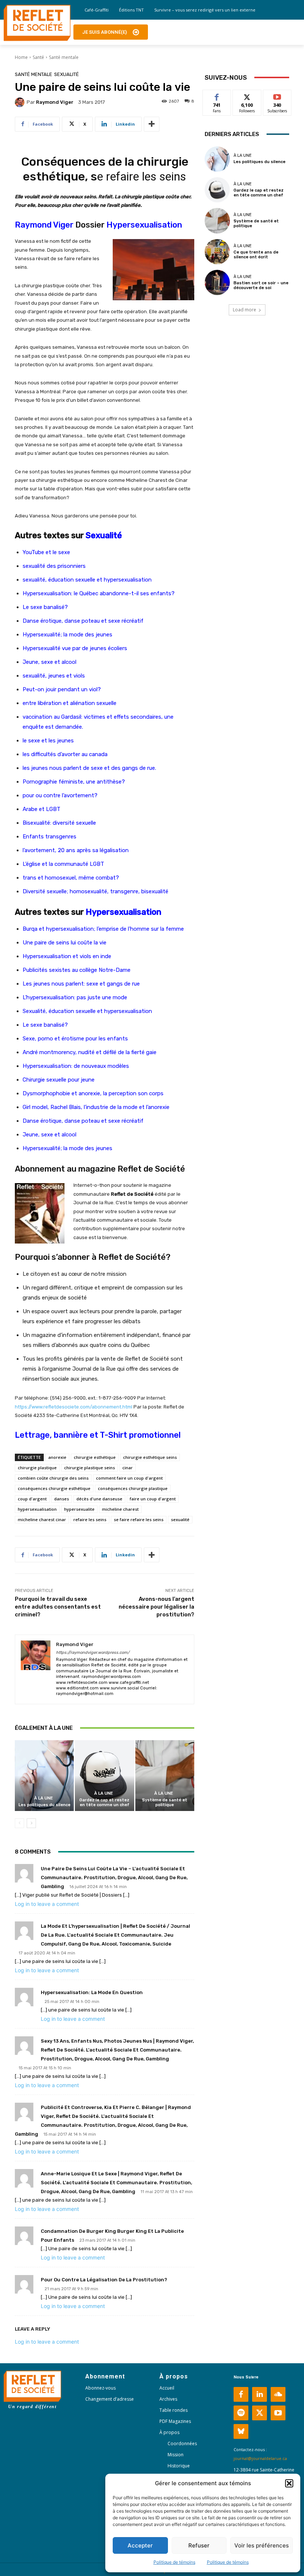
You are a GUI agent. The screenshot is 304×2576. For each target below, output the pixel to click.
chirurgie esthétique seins (150, 1457)
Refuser (199, 2545)
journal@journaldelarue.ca (260, 2458)
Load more (244, 310)
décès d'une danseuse (99, 1499)
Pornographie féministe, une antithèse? (74, 782)
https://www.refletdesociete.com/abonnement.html (74, 1407)
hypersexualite (79, 1509)
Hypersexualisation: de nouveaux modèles (76, 1066)
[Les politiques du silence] (44, 1776)
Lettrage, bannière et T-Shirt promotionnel (98, 1435)
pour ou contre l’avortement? (60, 795)
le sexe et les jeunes (48, 741)
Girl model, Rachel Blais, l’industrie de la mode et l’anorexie (96, 1107)
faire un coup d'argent (153, 1499)
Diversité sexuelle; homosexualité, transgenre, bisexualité (95, 891)
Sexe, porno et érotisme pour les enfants (75, 1039)
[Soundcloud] (278, 2394)
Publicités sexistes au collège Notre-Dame (77, 970)
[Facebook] (241, 2394)
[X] (260, 2413)
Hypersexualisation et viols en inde (67, 956)
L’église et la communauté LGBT (63, 864)
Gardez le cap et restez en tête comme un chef (104, 1802)
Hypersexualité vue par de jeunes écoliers (75, 648)
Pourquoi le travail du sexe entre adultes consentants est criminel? (58, 1607)
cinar (128, 1468)
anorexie (57, 1457)
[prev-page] (19, 1823)
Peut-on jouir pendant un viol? (62, 689)
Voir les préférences (262, 2545)
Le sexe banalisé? (45, 607)
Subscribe (277, 95)
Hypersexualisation (144, 225)
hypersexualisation (37, 1509)
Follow (247, 95)
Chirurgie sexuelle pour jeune (59, 1080)
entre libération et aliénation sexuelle (70, 703)
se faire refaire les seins (139, 1519)
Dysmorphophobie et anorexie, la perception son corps (93, 1093)
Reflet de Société (132, 1257)
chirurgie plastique (37, 1468)
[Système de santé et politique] (165, 1776)
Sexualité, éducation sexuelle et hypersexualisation (87, 1011)
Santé (38, 57)
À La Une (44, 1798)
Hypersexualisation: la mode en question (92, 1992)
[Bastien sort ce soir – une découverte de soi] (217, 282)
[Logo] (37, 23)
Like (217, 95)
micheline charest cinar (42, 1519)
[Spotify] (241, 2413)
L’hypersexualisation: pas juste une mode (75, 997)
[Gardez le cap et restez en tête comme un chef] (104, 1776)
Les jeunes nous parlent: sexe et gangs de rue (81, 984)
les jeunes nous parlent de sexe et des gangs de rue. (89, 768)
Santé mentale (64, 57)
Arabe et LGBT (42, 809)
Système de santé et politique (165, 1802)
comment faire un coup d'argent (129, 1478)
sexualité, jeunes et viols (54, 676)
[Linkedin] (260, 2394)
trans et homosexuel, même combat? (71, 878)
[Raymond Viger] (21, 102)
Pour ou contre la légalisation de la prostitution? (104, 2280)
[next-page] (31, 1823)
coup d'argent (32, 1499)
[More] (152, 124)
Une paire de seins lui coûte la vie (65, 943)
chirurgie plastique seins (90, 1468)
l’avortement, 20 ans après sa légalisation (76, 850)
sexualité (180, 1519)
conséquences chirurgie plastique (133, 1488)
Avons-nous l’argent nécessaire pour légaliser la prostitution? (156, 1607)
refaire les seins (90, 1519)
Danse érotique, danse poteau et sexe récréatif (83, 621)
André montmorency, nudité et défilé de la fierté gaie (90, 1052)
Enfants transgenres (49, 837)
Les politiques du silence (44, 1805)
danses (62, 1499)
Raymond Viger (55, 102)
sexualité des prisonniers (54, 566)
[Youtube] (278, 2413)
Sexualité (67, 74)
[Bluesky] (241, 2431)
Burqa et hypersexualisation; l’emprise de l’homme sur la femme (103, 929)
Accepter (140, 2545)
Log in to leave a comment (47, 1904)
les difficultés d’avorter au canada (65, 754)
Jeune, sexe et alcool (49, 662)
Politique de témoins (174, 2562)
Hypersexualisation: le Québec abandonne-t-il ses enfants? (99, 593)
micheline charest (120, 1509)
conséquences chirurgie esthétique (54, 1488)
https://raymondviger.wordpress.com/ (93, 1653)
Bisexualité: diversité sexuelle (59, 823)
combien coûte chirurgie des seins (53, 1478)
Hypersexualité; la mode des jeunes (67, 635)
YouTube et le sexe (46, 552)
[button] (289, 2483)
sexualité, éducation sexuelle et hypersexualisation (87, 580)
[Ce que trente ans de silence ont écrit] (217, 252)
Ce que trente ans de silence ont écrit (256, 255)
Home (21, 57)
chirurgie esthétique (95, 1457)
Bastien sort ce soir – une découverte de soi (261, 285)
